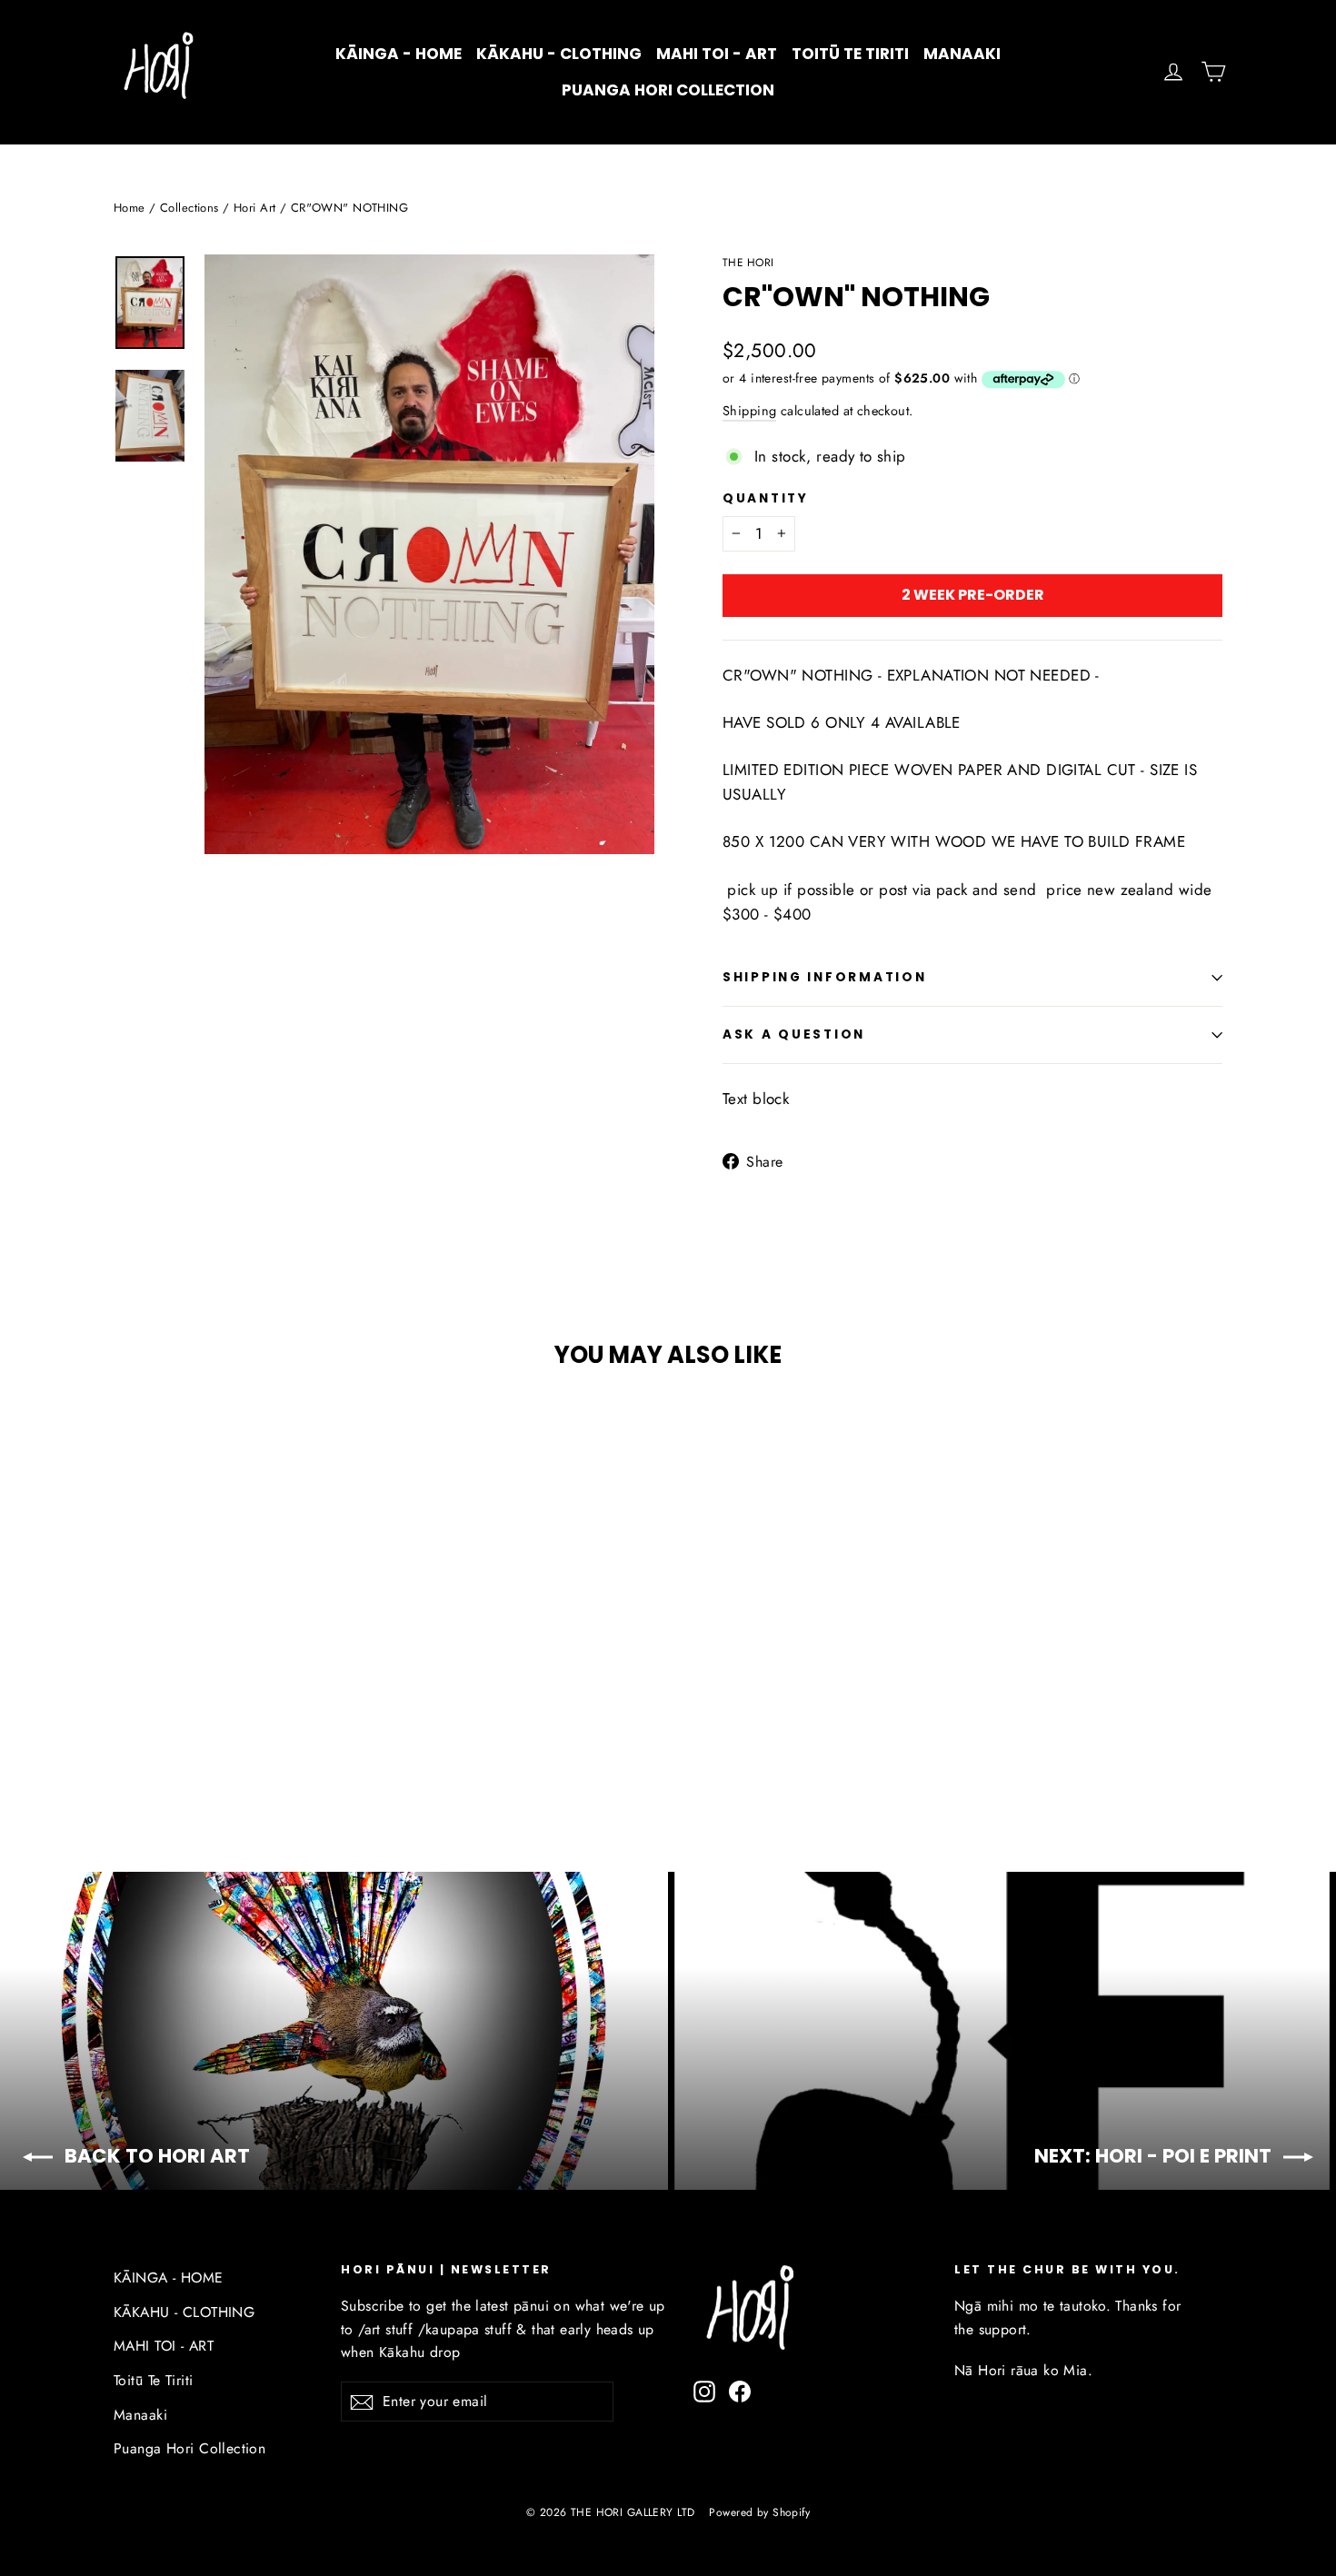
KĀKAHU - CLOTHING (559, 54)
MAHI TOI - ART (717, 54)
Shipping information (824, 977)
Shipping (749, 411)
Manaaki (962, 54)
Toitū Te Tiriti (850, 54)
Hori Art (254, 208)
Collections (189, 208)
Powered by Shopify (759, 2512)
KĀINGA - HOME (399, 54)
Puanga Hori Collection (668, 90)
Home (130, 208)
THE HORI (748, 263)
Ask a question (794, 1034)
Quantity (766, 499)
